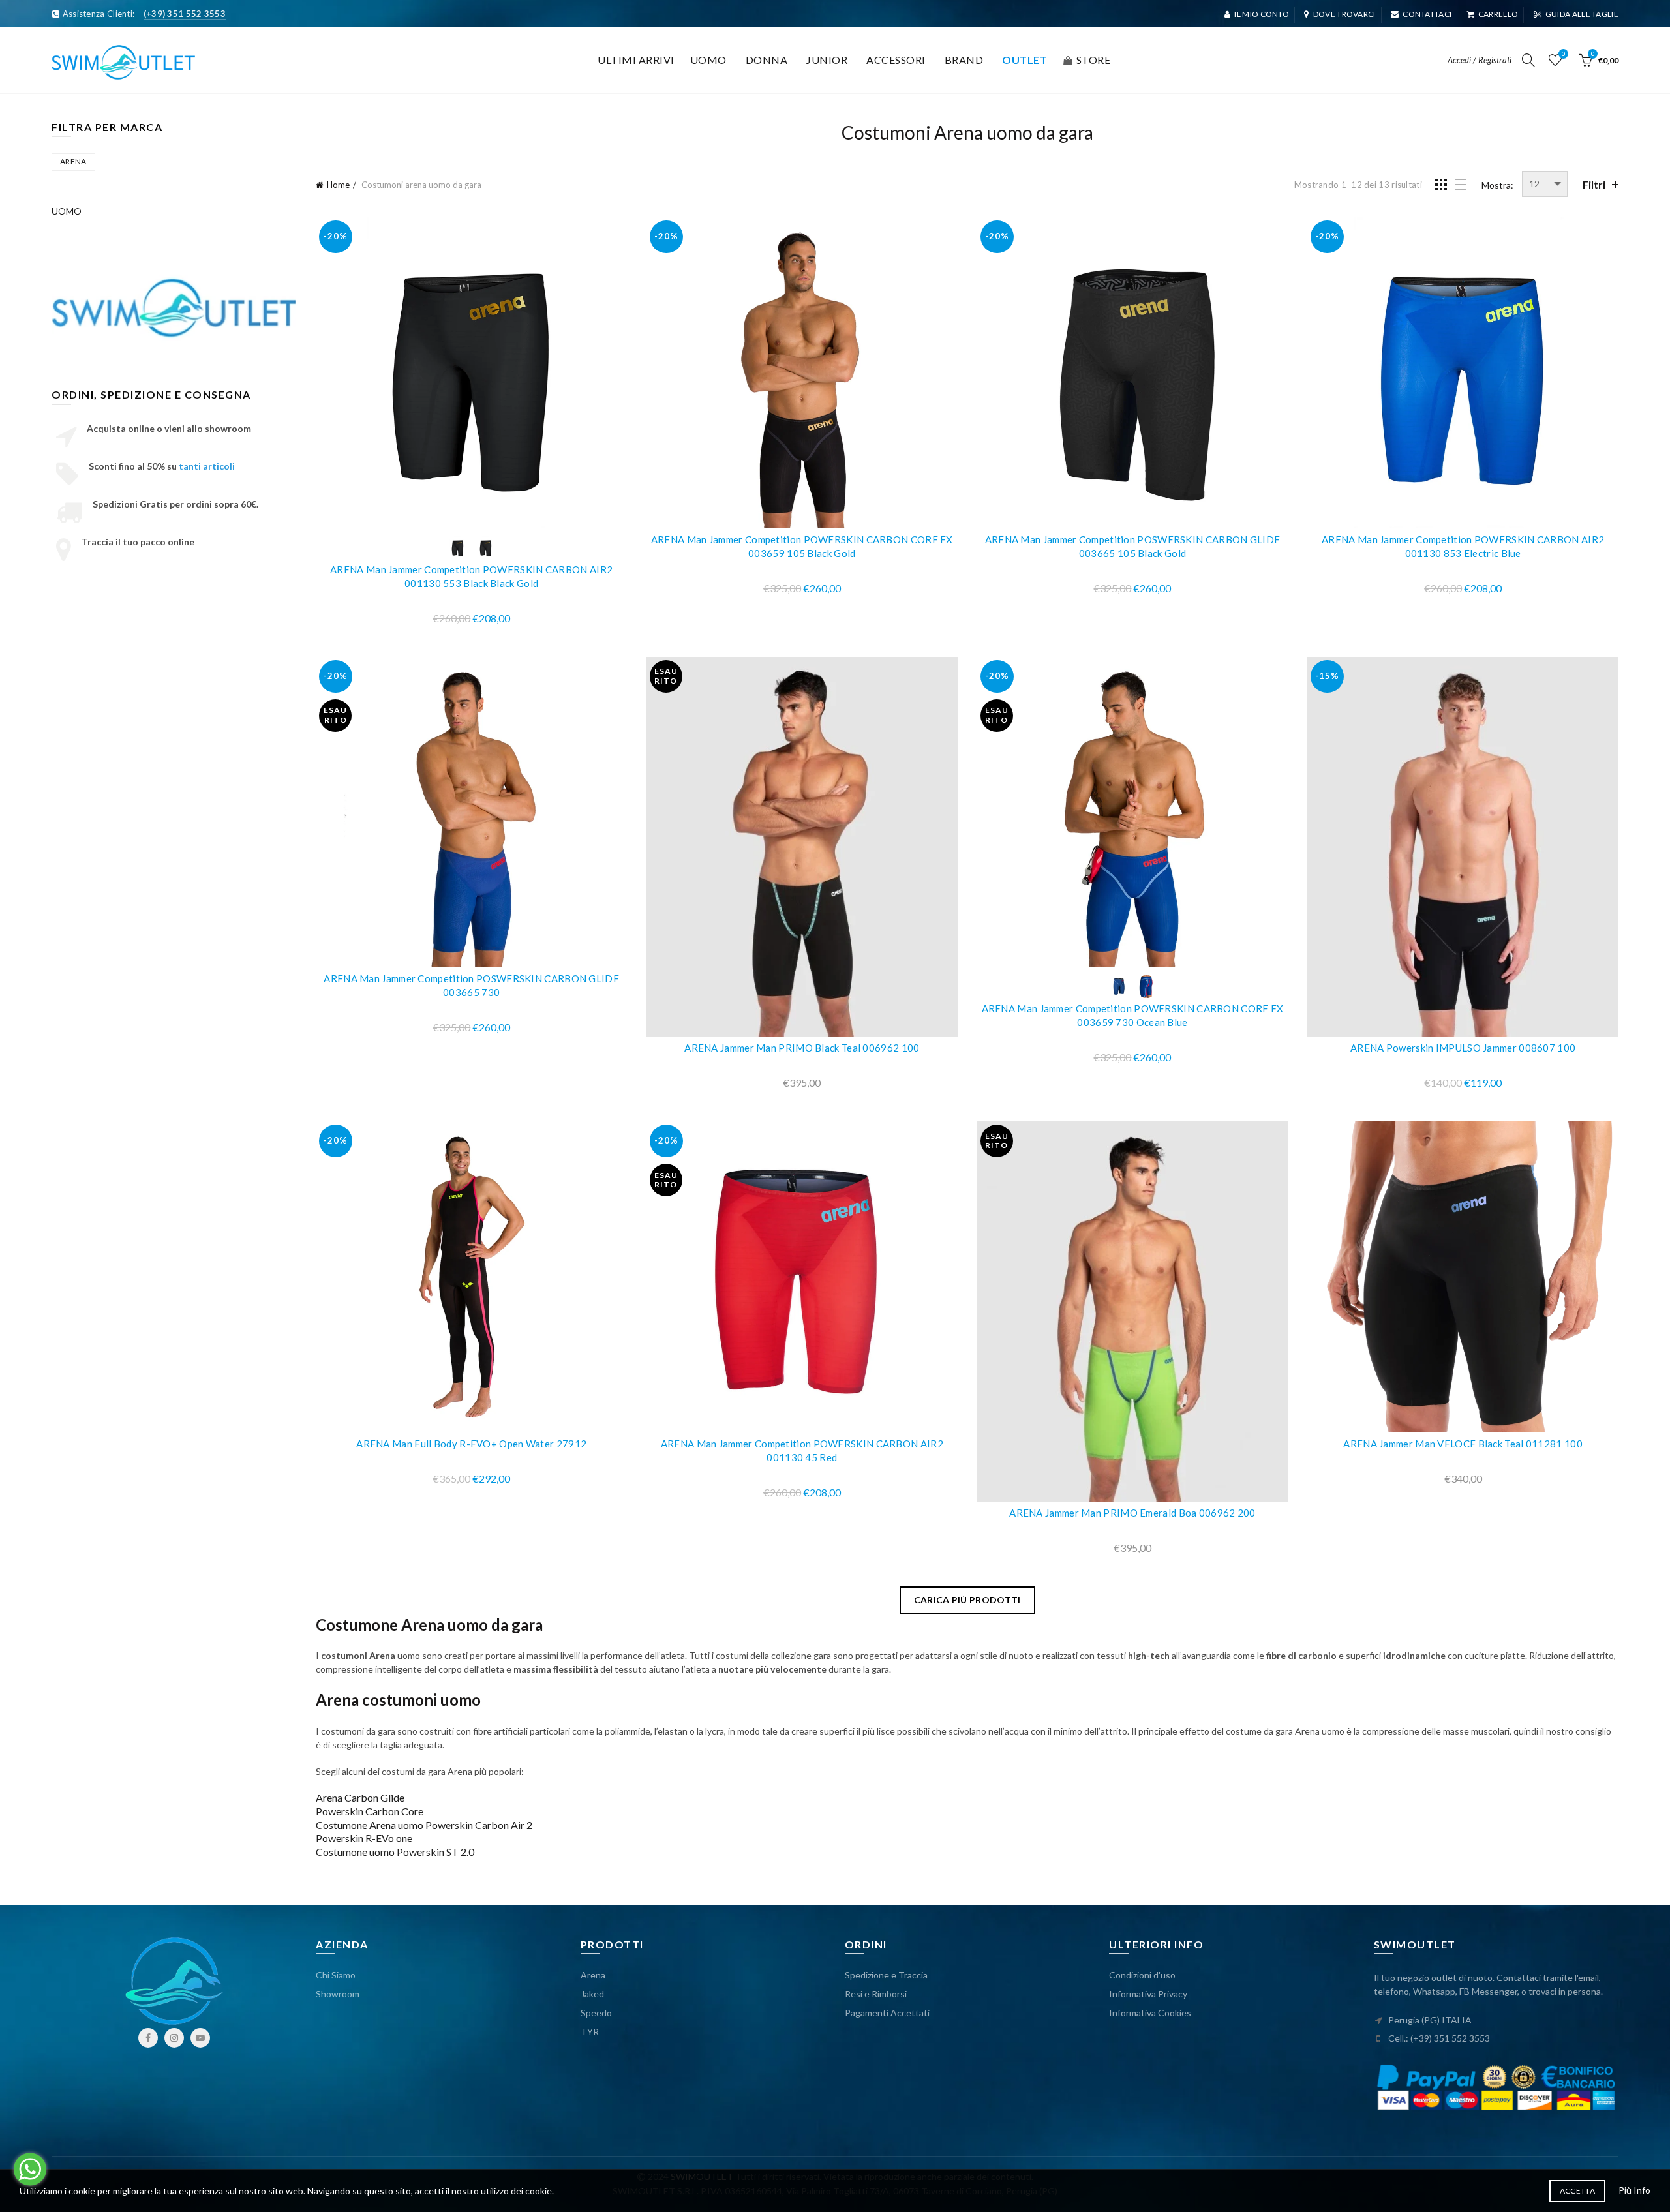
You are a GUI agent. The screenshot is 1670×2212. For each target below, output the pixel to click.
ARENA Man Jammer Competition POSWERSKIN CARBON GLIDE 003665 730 (471, 985)
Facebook (148, 2038)
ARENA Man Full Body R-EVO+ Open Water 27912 (471, 1444)
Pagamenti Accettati (887, 2013)
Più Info (1634, 2190)
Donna (767, 60)
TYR (590, 2032)
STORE (1094, 60)
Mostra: (1497, 185)
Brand (964, 60)
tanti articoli (207, 466)
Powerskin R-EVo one (364, 1838)
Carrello (1498, 14)
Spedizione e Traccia (886, 1975)
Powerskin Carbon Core (370, 1811)
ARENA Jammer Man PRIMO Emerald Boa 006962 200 (1132, 1513)
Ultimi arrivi (636, 60)
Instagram (174, 2038)
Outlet (1025, 60)
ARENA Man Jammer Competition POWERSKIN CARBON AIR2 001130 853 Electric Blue (1463, 546)
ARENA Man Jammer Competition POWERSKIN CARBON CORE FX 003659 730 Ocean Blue (1133, 1015)
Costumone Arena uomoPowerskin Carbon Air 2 (424, 1825)
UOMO (67, 211)
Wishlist (1563, 54)
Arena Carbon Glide (360, 1797)
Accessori (896, 60)
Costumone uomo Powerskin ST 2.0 (395, 1852)
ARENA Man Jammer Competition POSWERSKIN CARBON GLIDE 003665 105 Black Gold (1133, 546)
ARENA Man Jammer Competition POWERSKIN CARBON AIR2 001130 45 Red (802, 1450)
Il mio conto (1262, 14)
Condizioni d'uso (1142, 1975)
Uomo (708, 60)
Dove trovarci (1344, 14)
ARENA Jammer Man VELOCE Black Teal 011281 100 (1463, 1444)
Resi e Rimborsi (876, 1994)
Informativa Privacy (1148, 1994)
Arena (593, 1975)
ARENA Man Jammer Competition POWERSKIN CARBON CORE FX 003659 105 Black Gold (802, 546)
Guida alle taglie (1582, 14)
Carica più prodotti (967, 1600)
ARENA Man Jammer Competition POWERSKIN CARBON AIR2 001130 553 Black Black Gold (471, 576)
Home (338, 185)
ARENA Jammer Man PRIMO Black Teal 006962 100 (802, 1048)
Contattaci (1427, 14)
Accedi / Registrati (1480, 60)
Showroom (338, 1994)
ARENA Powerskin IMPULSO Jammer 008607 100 (1463, 1048)
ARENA (73, 161)
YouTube (200, 2038)
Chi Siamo (336, 1975)
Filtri (1594, 184)
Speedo (596, 2013)
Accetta (1577, 2191)
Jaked (592, 1994)
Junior (827, 60)
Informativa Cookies (1150, 2013)
